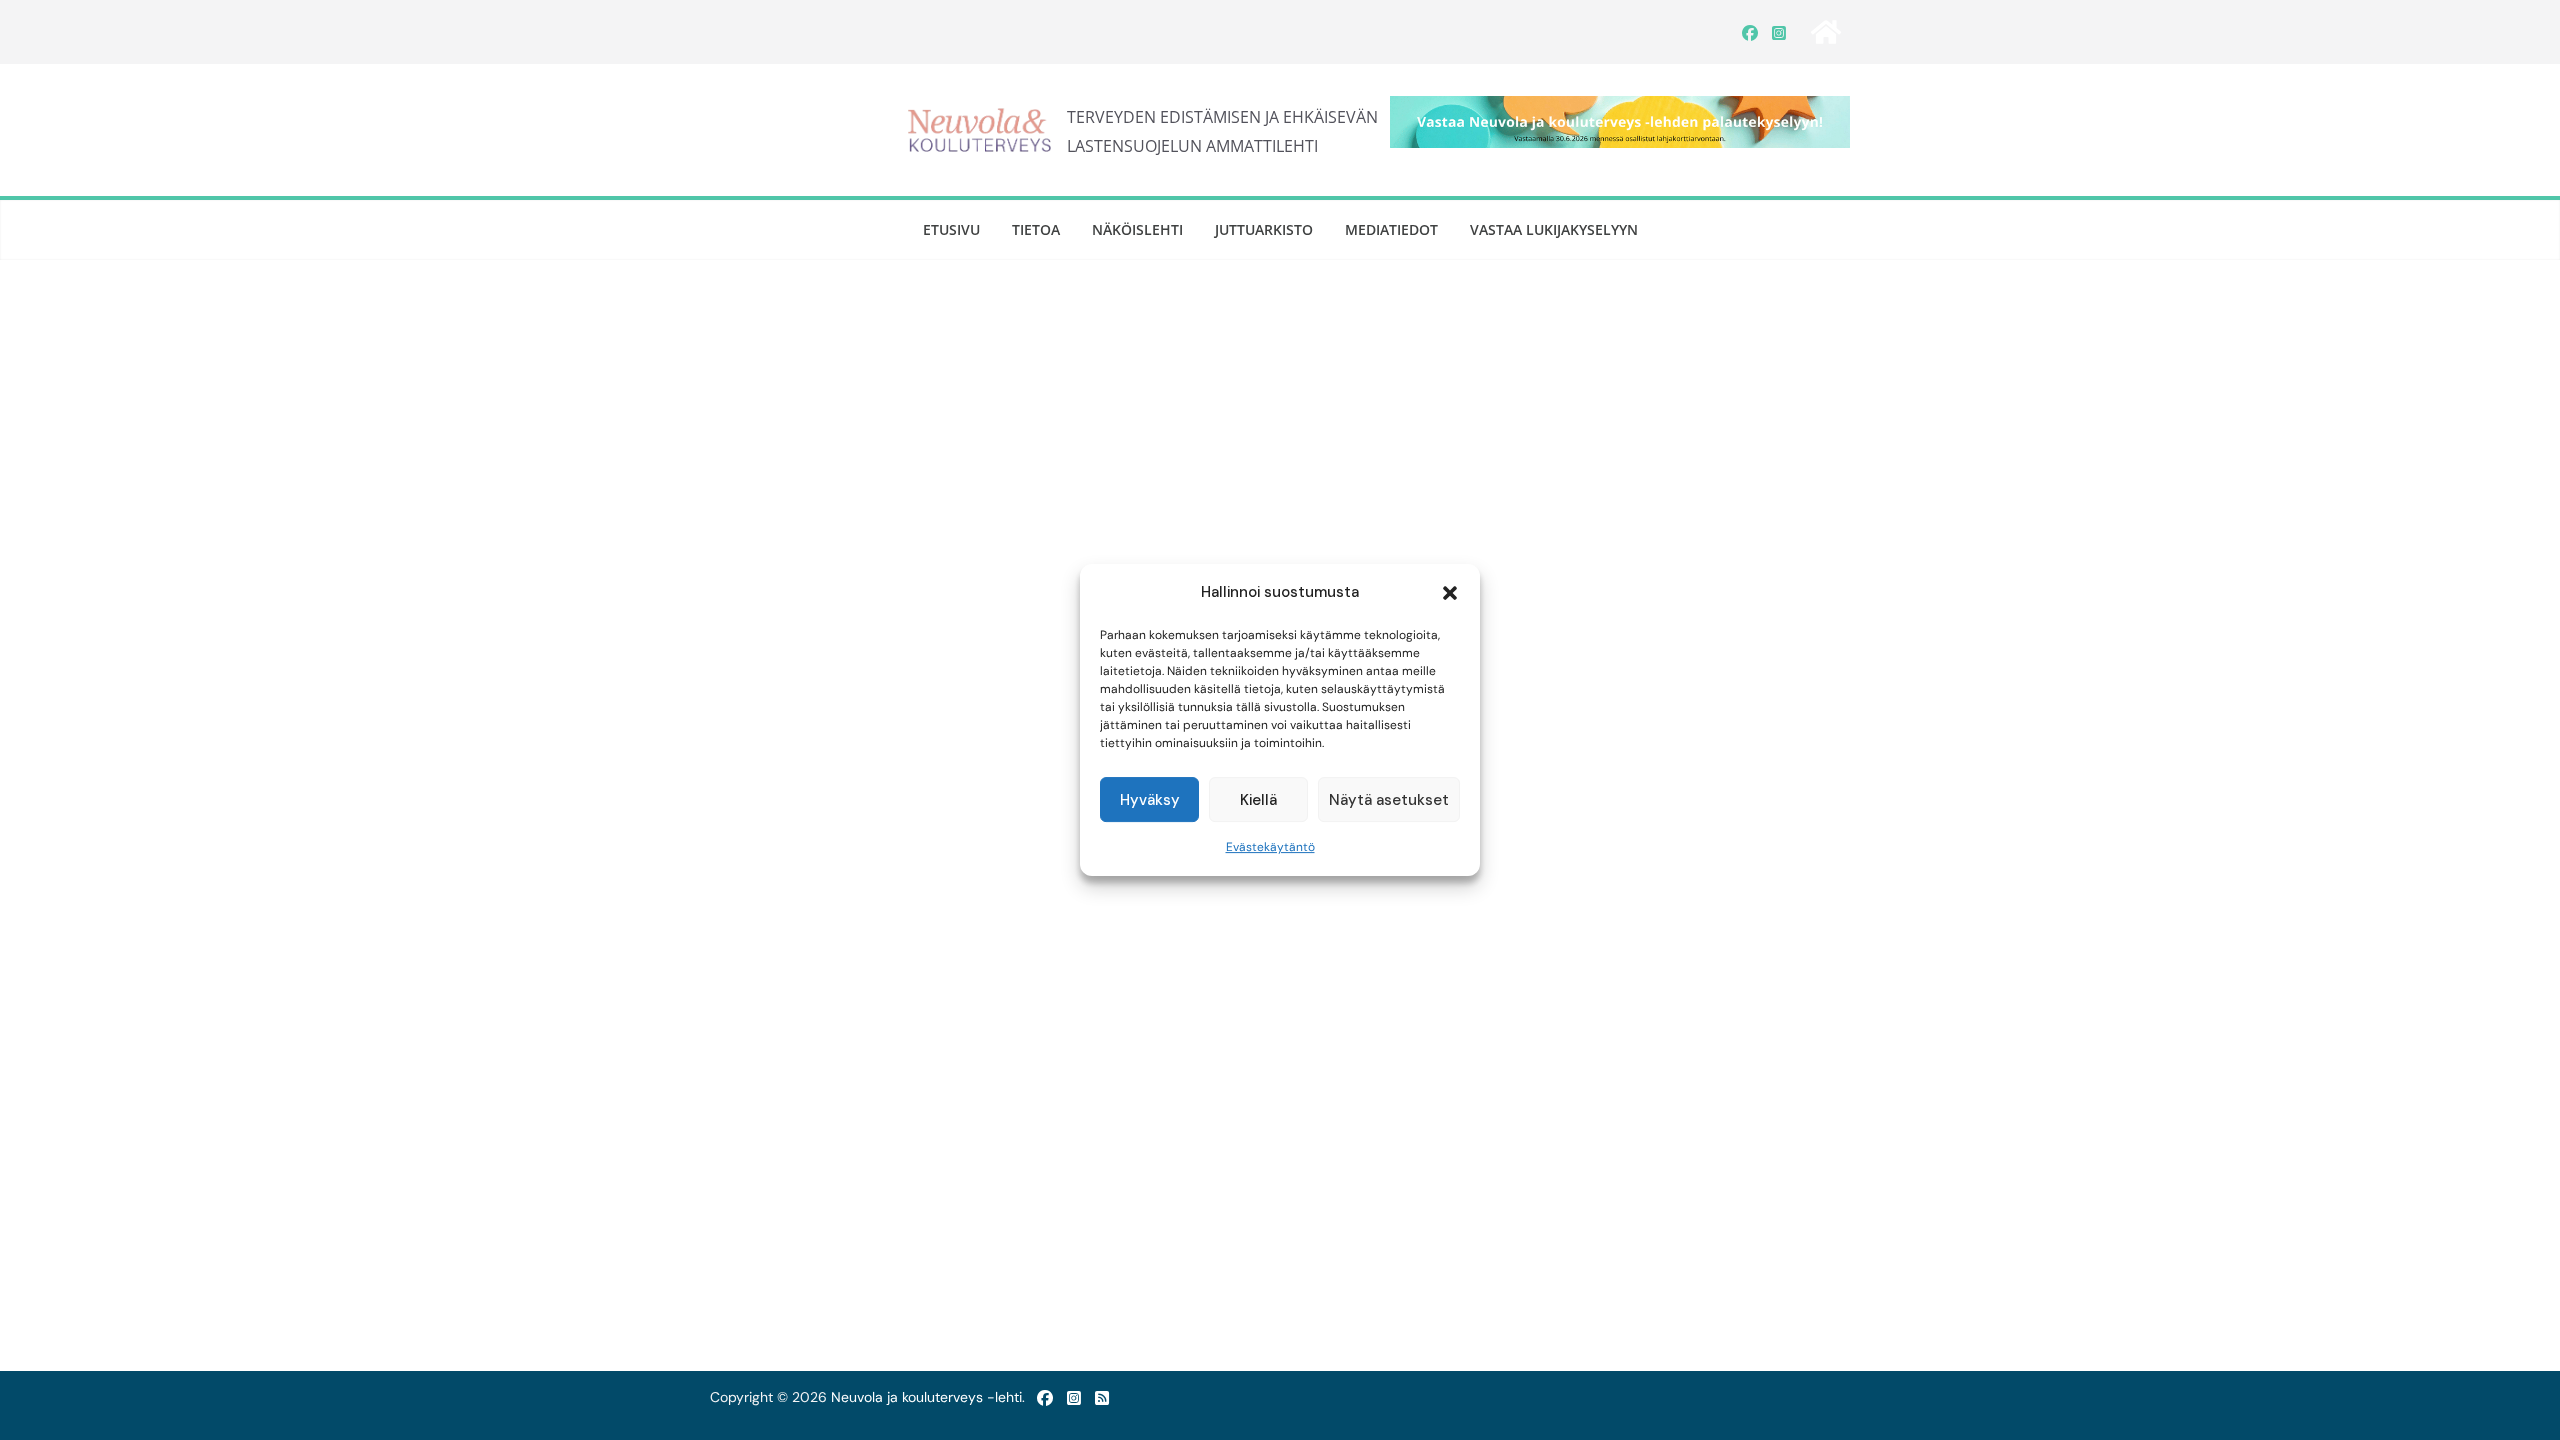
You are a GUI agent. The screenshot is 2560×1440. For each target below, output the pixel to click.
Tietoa (1036, 229)
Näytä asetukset (1389, 800)
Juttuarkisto (1264, 229)
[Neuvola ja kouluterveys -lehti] (1826, 32)
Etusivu (951, 229)
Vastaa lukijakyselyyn (1554, 229)
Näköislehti (1137, 229)
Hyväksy (1150, 800)
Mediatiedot (1391, 229)
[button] (1450, 593)
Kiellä (1258, 800)
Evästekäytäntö (1270, 847)
